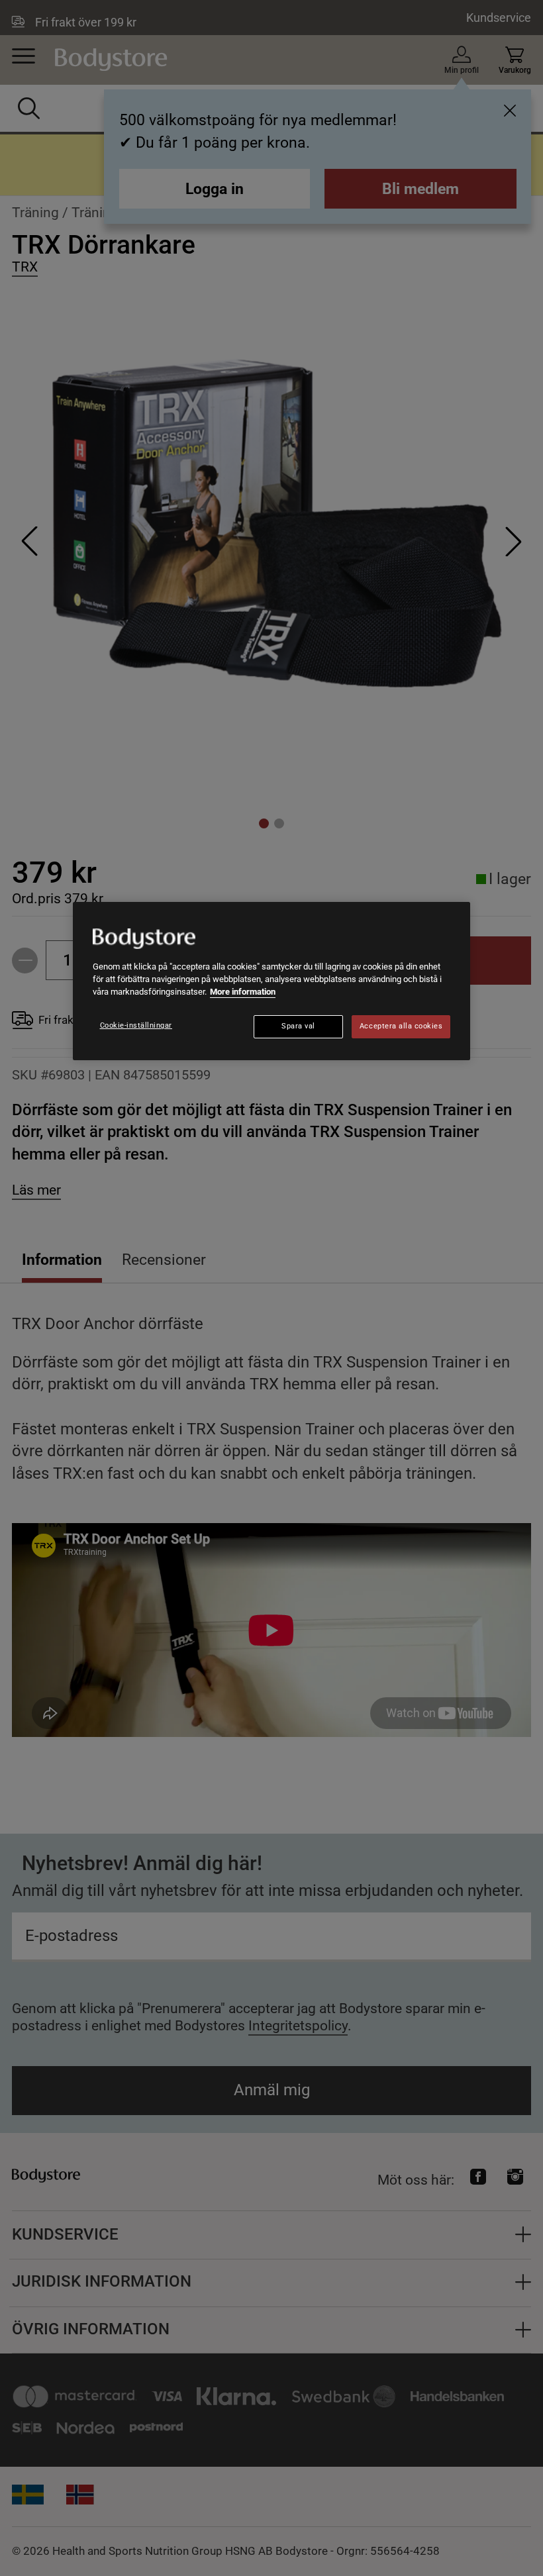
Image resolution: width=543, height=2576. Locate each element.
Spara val (298, 1026)
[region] (271, 981)
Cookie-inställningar (136, 1025)
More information (243, 992)
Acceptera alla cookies (401, 1026)
